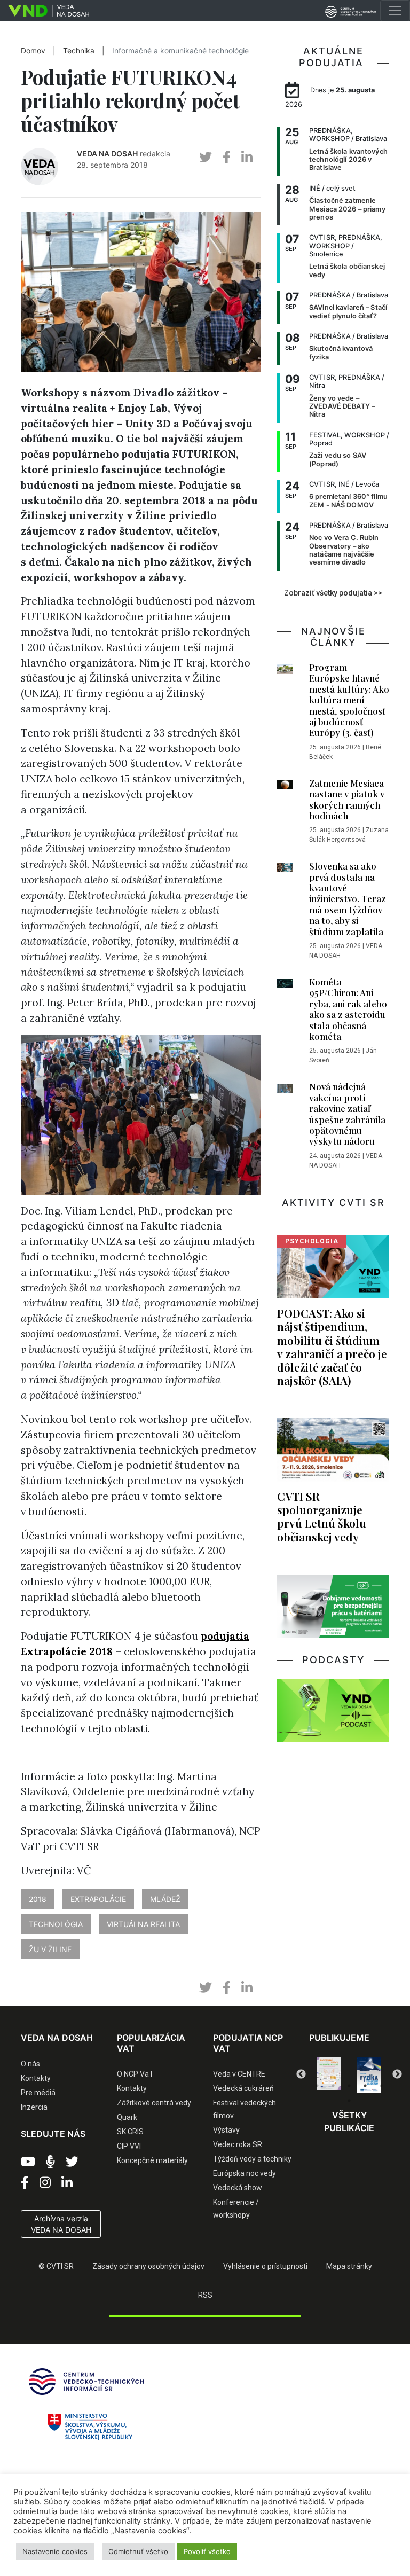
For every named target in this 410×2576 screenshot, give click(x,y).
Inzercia (34, 2107)
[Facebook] (25, 2183)
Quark (127, 2117)
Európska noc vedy (245, 2173)
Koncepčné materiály (152, 2160)
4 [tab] (365, 2086)
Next (397, 2074)
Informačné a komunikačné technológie (180, 51)
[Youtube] (28, 2162)
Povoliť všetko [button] (207, 2551)
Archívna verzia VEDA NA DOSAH (61, 2224)
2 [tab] (333, 2086)
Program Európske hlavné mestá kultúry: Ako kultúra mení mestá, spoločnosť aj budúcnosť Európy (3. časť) (349, 700)
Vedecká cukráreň (243, 2088)
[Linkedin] (67, 2183)
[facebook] (227, 157)
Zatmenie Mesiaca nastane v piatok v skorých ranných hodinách (347, 799)
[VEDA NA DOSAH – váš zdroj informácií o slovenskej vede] (45, 11)
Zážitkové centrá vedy (154, 2103)
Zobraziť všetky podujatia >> (333, 593)
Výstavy (226, 2130)
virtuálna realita (143, 1924)
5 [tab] (381, 2086)
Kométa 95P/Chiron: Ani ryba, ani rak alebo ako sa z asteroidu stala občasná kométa (348, 1009)
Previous (301, 2074)
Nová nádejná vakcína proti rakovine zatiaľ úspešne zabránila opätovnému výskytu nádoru (347, 1114)
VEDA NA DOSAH (107, 154)
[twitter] (206, 157)
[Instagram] (45, 2183)
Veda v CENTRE (239, 2074)
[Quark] (369, 2075)
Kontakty (36, 2078)
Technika (79, 51)
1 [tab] (317, 2086)
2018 (38, 1899)
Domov (33, 51)
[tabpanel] (329, 2075)
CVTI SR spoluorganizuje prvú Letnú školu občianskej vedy (322, 1516)
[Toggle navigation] (395, 11)
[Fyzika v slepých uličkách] (329, 2075)
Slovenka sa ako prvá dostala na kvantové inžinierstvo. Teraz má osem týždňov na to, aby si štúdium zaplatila (348, 898)
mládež (165, 1899)
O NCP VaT (135, 2074)
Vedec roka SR (238, 2144)
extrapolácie (98, 1899)
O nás (30, 2064)
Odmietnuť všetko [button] (138, 2551)
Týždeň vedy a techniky (252, 2159)
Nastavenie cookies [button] (55, 2551)
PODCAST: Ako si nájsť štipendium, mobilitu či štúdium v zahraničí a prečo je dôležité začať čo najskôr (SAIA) (332, 1346)
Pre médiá (38, 2093)
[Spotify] (50, 2162)
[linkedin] (247, 157)
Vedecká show (238, 2188)
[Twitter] (72, 2162)
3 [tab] (349, 2086)
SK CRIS (130, 2132)
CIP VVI (129, 2146)
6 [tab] (349, 2101)
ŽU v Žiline (50, 1949)
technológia (56, 1924)
